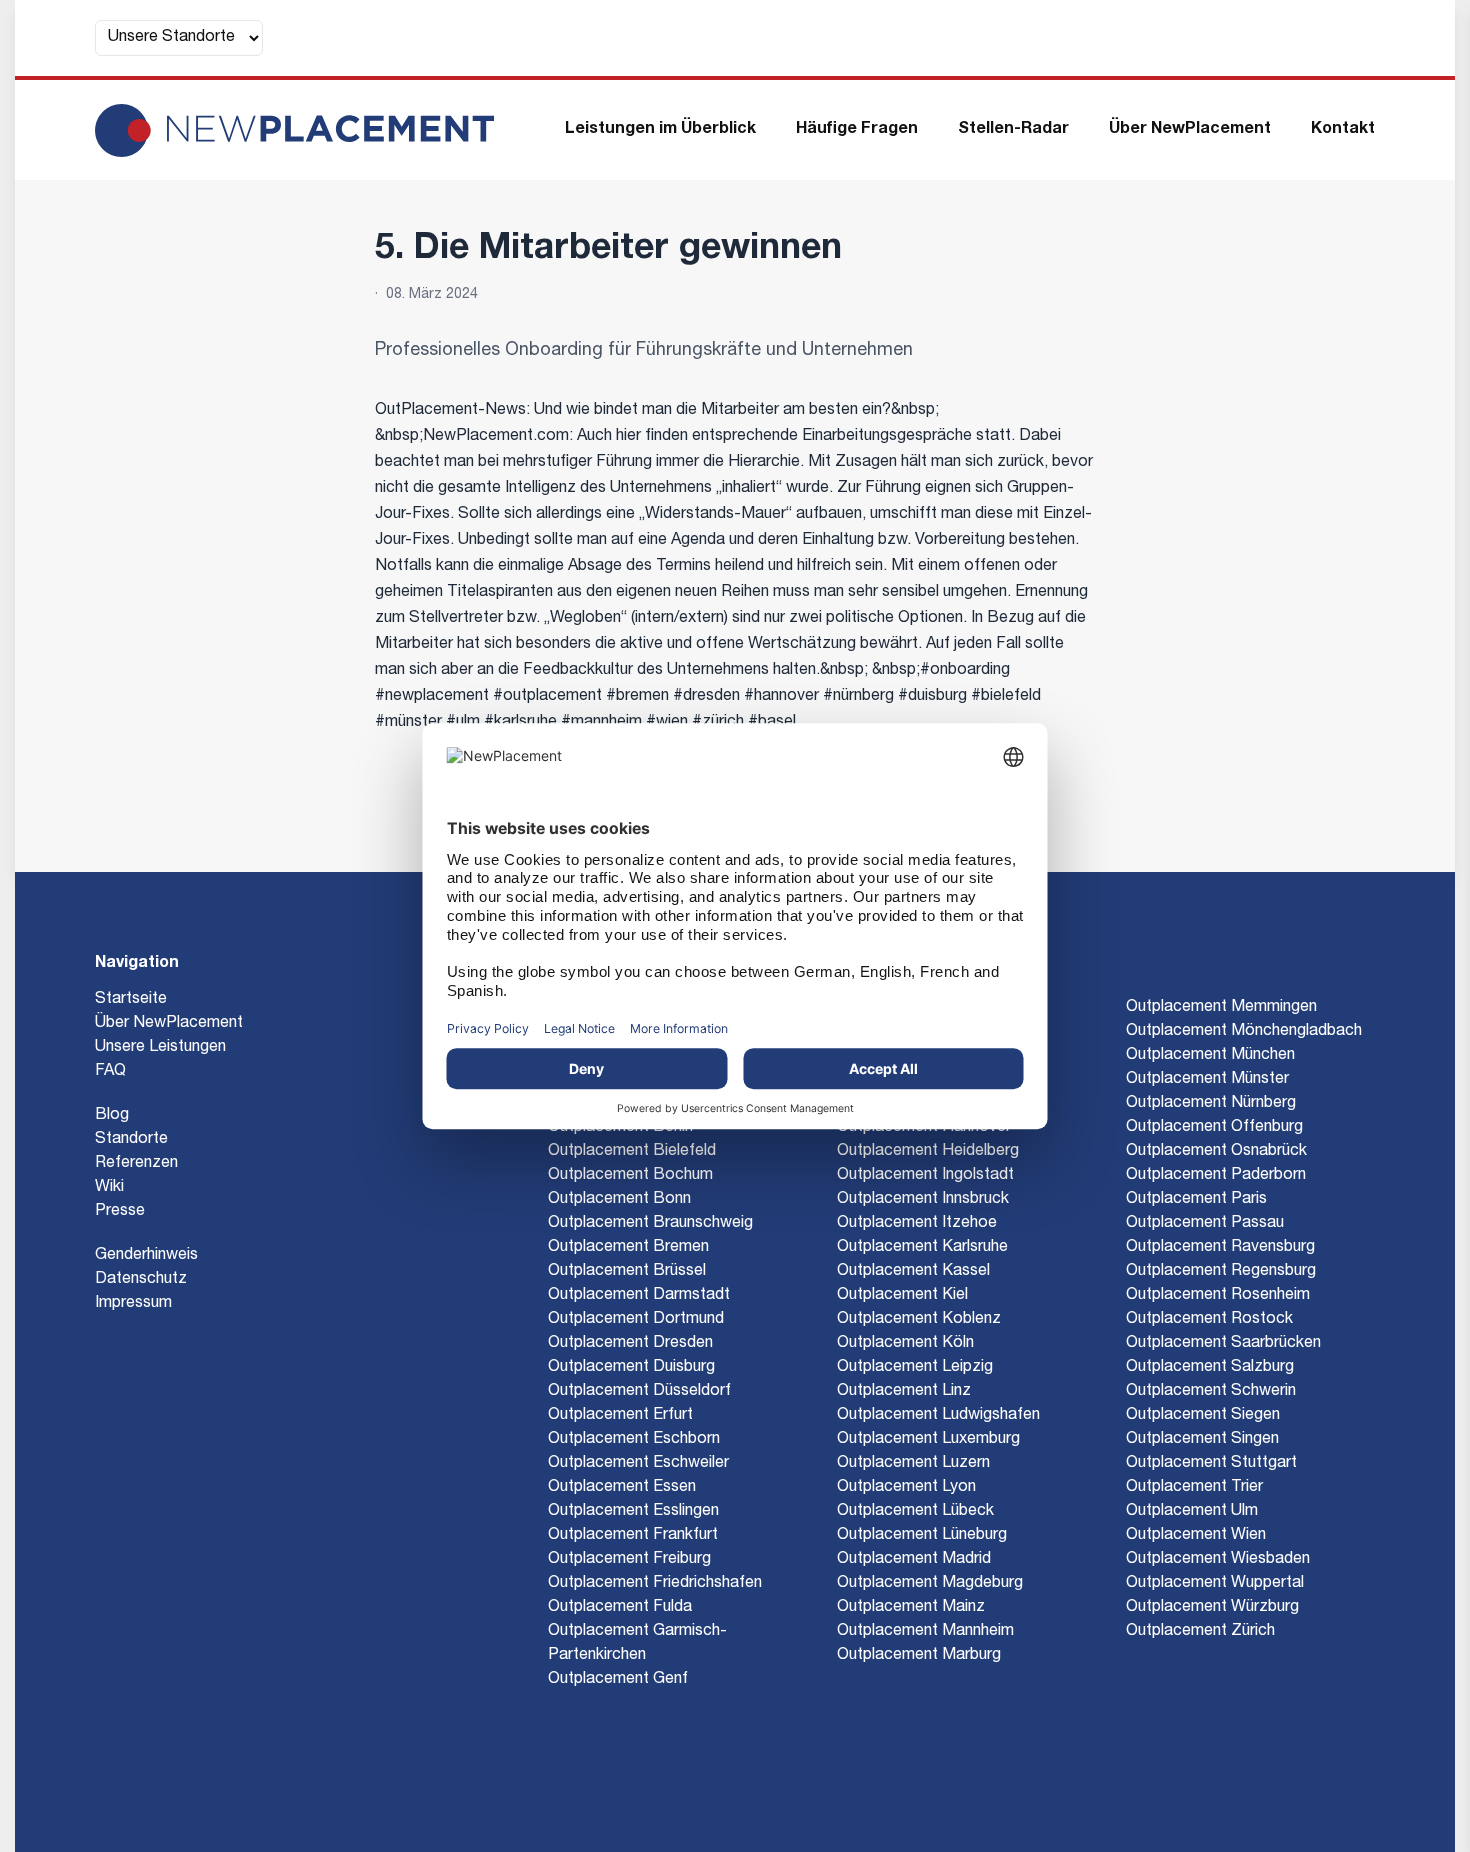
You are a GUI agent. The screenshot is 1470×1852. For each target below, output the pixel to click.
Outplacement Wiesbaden (1218, 1560)
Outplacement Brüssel (627, 1272)
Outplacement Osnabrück (1216, 1152)
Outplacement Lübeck (915, 1512)
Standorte (131, 1140)
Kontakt (1343, 130)
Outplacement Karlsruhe (922, 1248)
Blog (112, 1116)
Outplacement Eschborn (634, 1440)
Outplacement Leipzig (915, 1368)
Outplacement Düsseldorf (639, 1392)
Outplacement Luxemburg (928, 1440)
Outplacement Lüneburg (922, 1536)
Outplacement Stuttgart (1211, 1464)
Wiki (109, 1188)
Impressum (133, 1304)
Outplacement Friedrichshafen (655, 1584)
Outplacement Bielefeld (632, 1152)
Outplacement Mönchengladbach (1244, 1032)
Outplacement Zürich (1200, 1632)
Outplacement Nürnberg (1211, 1104)
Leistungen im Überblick (660, 130)
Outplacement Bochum (630, 1176)
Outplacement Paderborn (1216, 1176)
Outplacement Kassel (913, 1272)
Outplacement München (1210, 1056)
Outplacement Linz (904, 1392)
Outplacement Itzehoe (917, 1224)
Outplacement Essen (622, 1488)
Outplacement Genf (618, 1680)
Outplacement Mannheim (925, 1632)
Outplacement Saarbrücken (1223, 1344)
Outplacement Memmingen (1221, 1008)
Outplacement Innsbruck (923, 1200)
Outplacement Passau (1205, 1224)
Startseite (131, 1000)
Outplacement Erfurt (620, 1416)
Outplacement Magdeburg (930, 1584)
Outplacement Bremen (628, 1248)
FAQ (110, 1072)
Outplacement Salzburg (1210, 1368)
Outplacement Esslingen (633, 1512)
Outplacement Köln (905, 1344)
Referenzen (136, 1164)
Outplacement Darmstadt (639, 1296)
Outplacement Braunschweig (650, 1224)
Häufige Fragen (857, 130)
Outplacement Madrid (914, 1560)
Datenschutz (141, 1280)
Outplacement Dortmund (636, 1320)
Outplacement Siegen (1203, 1416)
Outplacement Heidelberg (928, 1152)
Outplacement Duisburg (631, 1368)
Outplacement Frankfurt (633, 1536)
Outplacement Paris (1196, 1200)
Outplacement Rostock (1209, 1320)
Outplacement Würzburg (1212, 1608)
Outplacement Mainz (911, 1608)
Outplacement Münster (1207, 1080)
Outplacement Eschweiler (638, 1464)
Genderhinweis (146, 1256)
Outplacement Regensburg (1221, 1272)
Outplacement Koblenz (919, 1320)
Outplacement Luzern (913, 1464)
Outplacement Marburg (919, 1656)
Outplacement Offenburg (1214, 1128)
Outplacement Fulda (620, 1608)
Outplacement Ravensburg (1220, 1248)
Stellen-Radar (1013, 130)
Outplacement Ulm (1192, 1512)
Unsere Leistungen (160, 1048)
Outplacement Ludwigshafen (938, 1416)
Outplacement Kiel (902, 1296)
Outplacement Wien (1196, 1536)
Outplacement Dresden (630, 1344)
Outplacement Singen (1202, 1440)
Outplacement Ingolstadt (925, 1176)
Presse (120, 1212)
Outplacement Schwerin (1211, 1392)
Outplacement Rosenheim (1218, 1296)
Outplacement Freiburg (629, 1560)
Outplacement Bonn (619, 1200)
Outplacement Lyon (906, 1488)
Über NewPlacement (1190, 130)
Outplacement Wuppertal (1215, 1584)
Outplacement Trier (1194, 1488)
